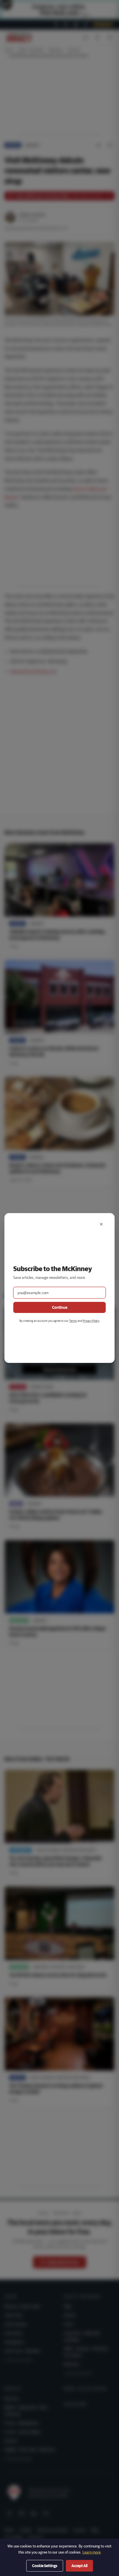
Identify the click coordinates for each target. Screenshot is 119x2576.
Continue (60, 1307)
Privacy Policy (91, 1321)
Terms (73, 1321)
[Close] (101, 1224)
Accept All (79, 2566)
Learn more (92, 2552)
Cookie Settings (45, 2566)
